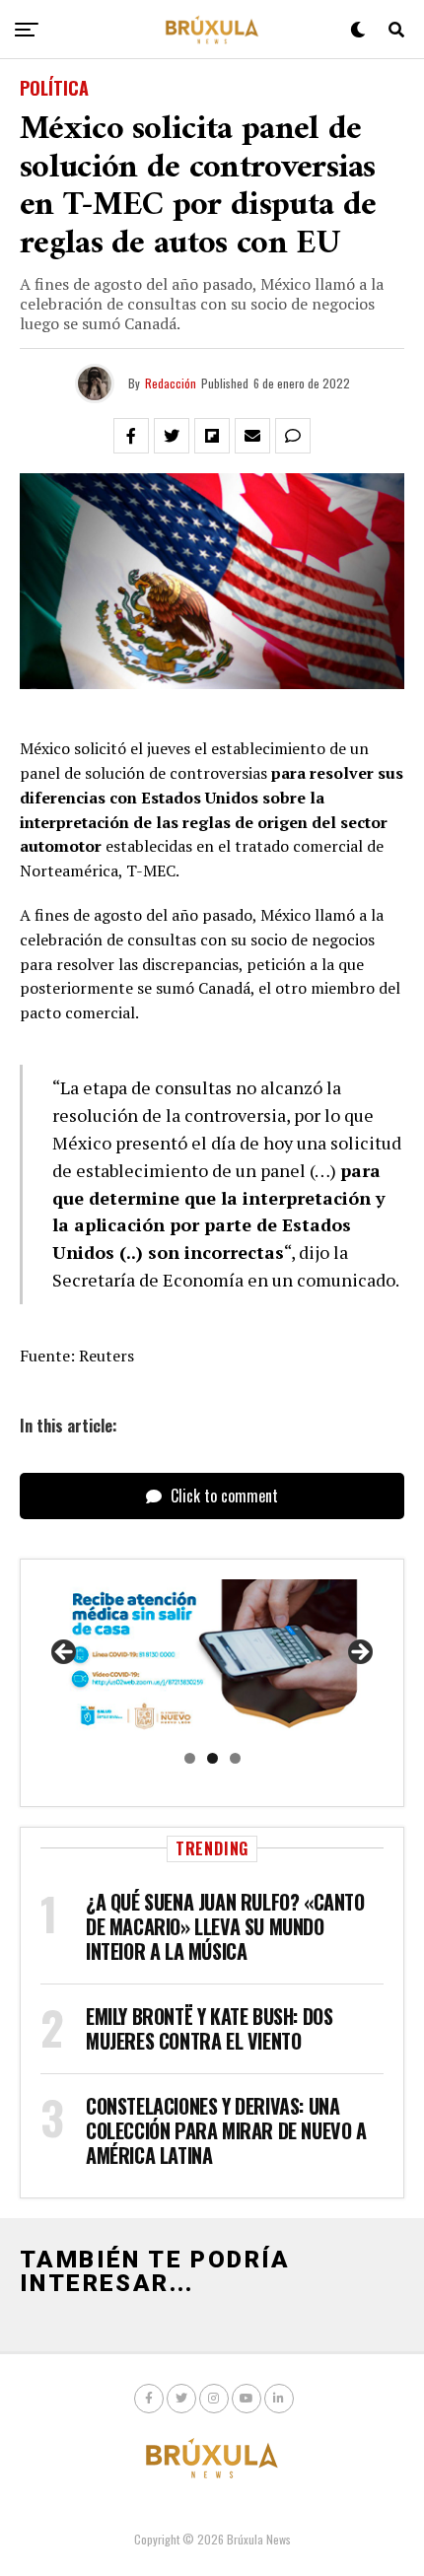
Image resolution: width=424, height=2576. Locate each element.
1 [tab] (190, 1758)
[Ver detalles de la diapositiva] (212, 1658)
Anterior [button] (65, 1653)
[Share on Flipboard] (212, 436)
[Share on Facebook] (131, 436)
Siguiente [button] (359, 1653)
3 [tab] (235, 1758)
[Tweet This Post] (172, 436)
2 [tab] (212, 1758)
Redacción (171, 383)
